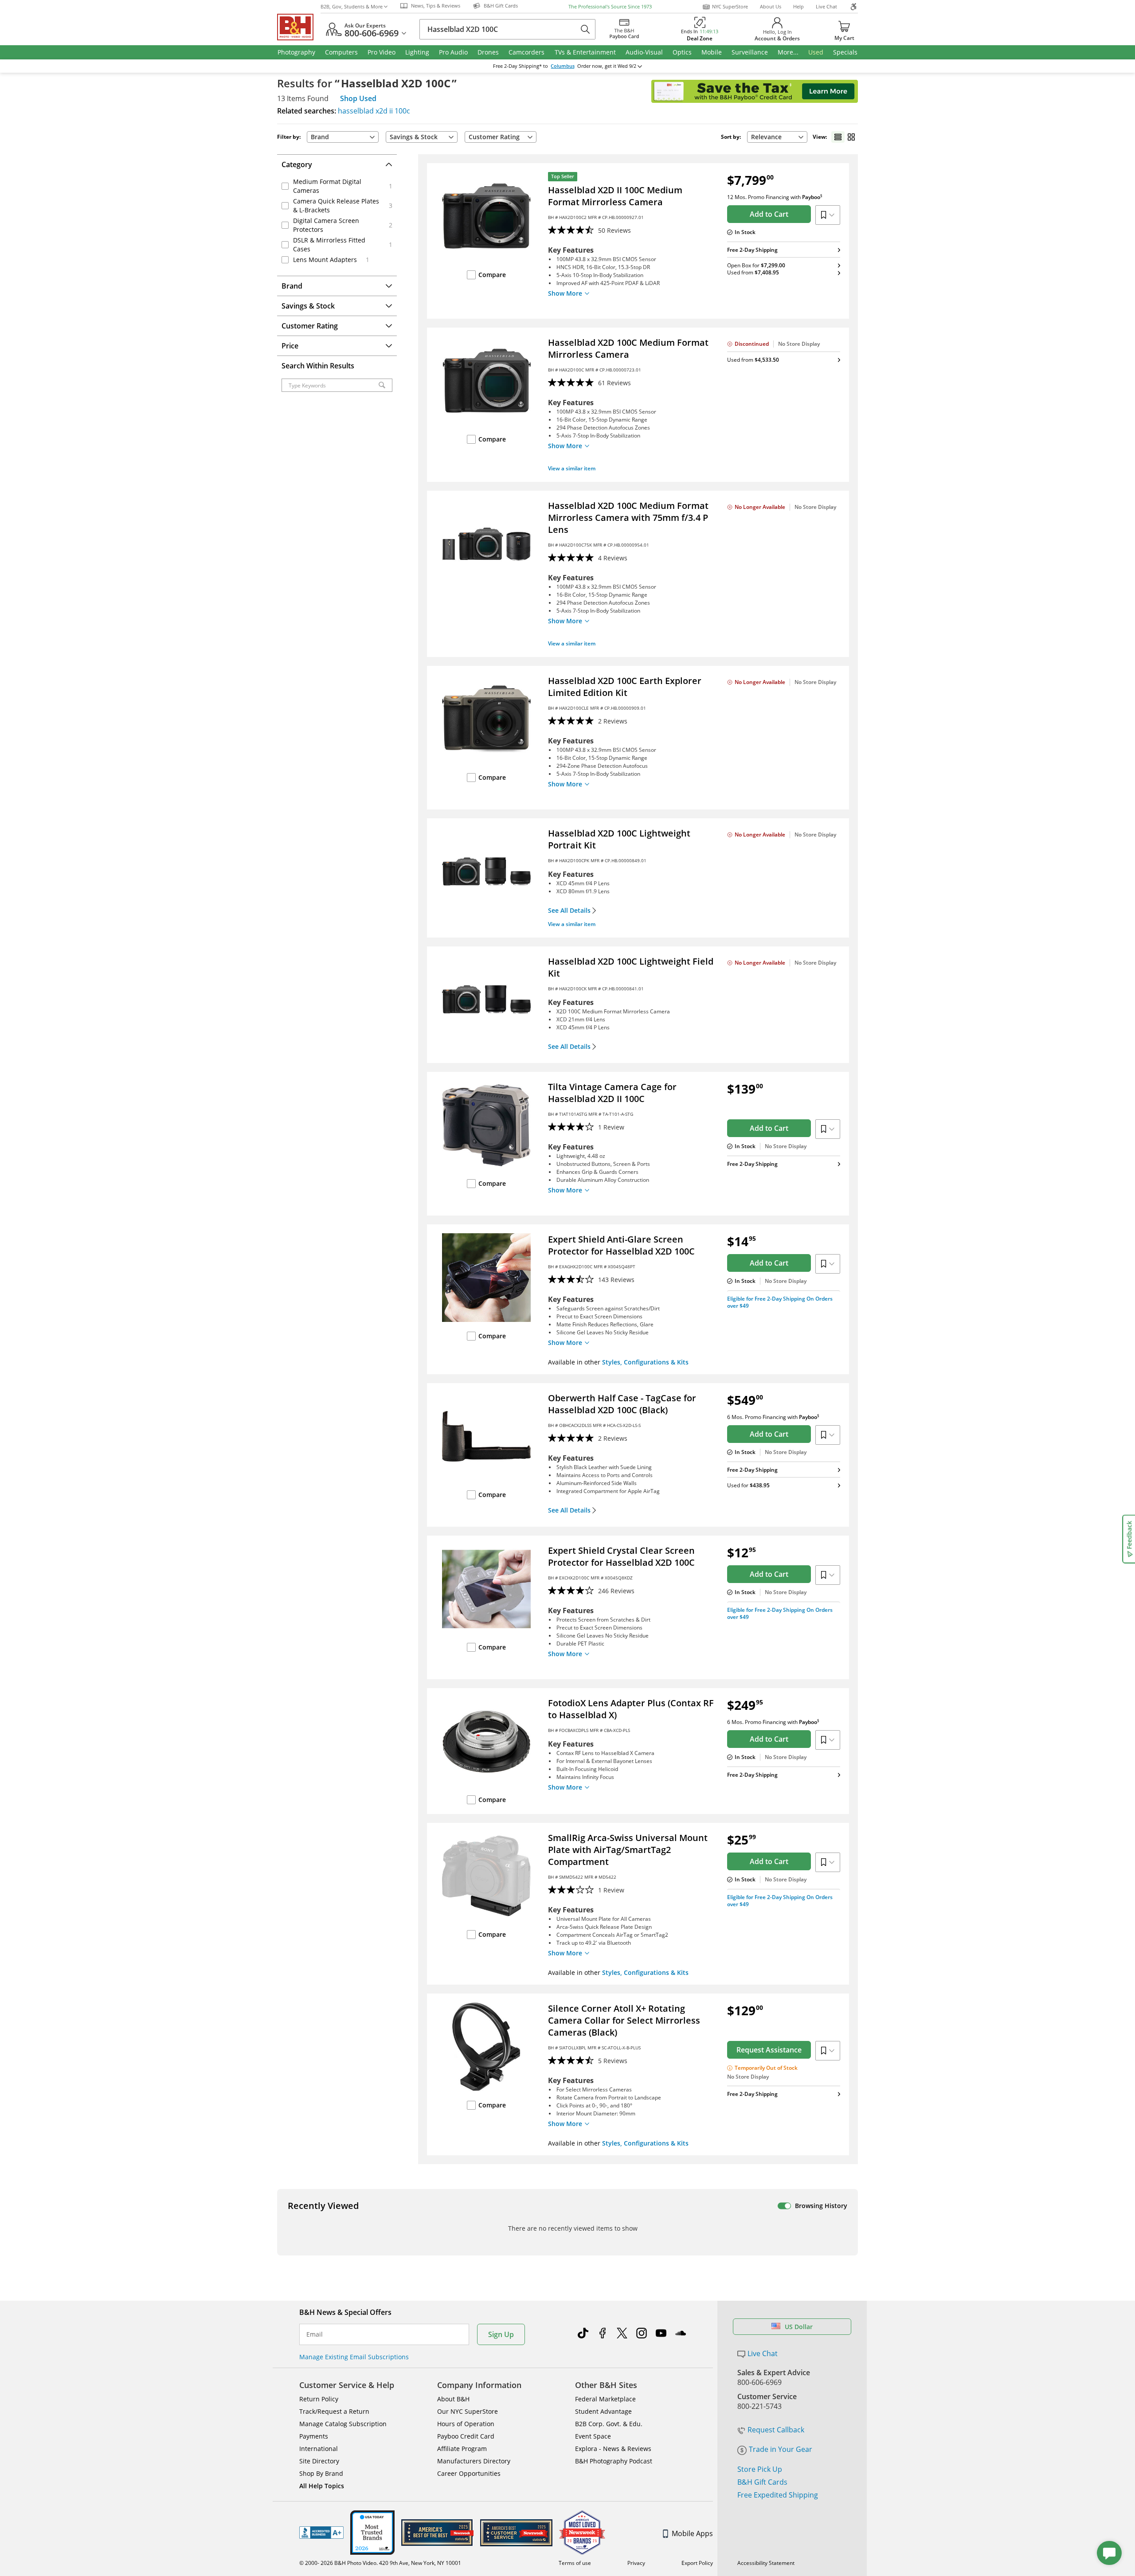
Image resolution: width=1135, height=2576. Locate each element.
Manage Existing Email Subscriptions (354, 2357)
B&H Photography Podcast (614, 2461)
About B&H (453, 2399)
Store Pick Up (760, 2469)
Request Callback (776, 2430)
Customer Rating (494, 137)
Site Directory (319, 2461)
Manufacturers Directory (474, 2461)
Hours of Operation (466, 2424)
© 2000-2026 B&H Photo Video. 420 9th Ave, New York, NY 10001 (380, 2563)
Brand (320, 137)
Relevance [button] (766, 137)
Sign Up (501, 2334)
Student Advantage (603, 2411)
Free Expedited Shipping (778, 2495)
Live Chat (826, 6)
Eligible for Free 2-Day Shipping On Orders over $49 (780, 1302)
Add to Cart (769, 214)
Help (798, 6)
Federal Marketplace (605, 2399)
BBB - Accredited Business (321, 2533)
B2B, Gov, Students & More (352, 6)
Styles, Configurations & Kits (645, 1362)
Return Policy (319, 2399)
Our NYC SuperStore (468, 2411)
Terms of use (575, 2563)
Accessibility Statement (766, 2563)
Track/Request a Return (334, 2411)
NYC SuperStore (730, 6)
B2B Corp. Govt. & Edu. (609, 2424)
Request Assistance (769, 2050)
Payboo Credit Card (466, 2436)
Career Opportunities (469, 2473)
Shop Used (358, 98)
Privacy (636, 2563)
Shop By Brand (321, 2473)
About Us (771, 6)
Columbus (563, 66)
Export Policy (697, 2563)
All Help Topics (322, 2486)
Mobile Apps (692, 2533)
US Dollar (799, 2327)
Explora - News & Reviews (613, 2449)
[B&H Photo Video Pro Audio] (299, 27)
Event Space (593, 2436)
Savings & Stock (414, 137)
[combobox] (777, 137)
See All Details (569, 911)
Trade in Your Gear (781, 2449)
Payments (314, 2436)
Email (315, 2334)
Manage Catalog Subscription (343, 2424)
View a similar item (572, 468)
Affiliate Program (462, 2449)
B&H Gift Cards (762, 2482)
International (319, 2449)
